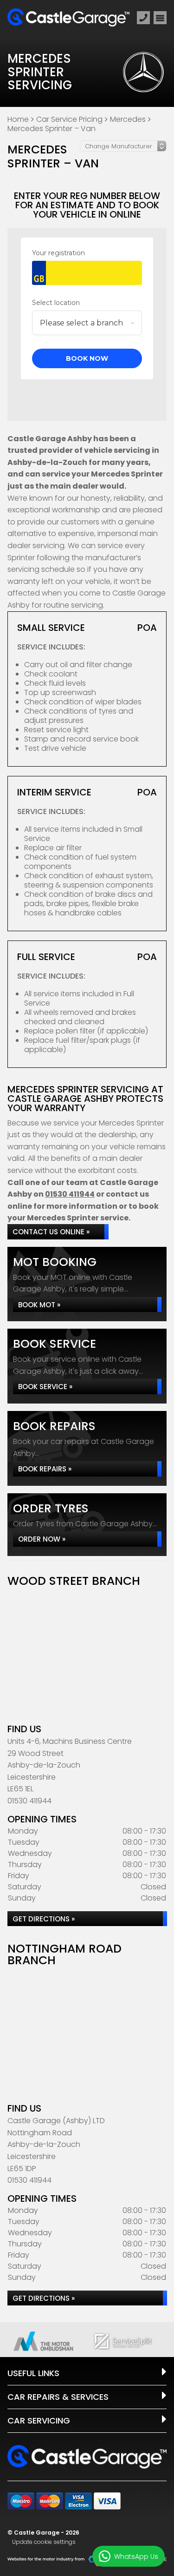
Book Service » (45, 1387)
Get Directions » (44, 1919)
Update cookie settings (44, 2542)
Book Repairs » (45, 1469)
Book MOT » (39, 1305)
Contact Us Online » (51, 1232)
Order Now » (42, 1539)
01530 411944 (70, 1194)
